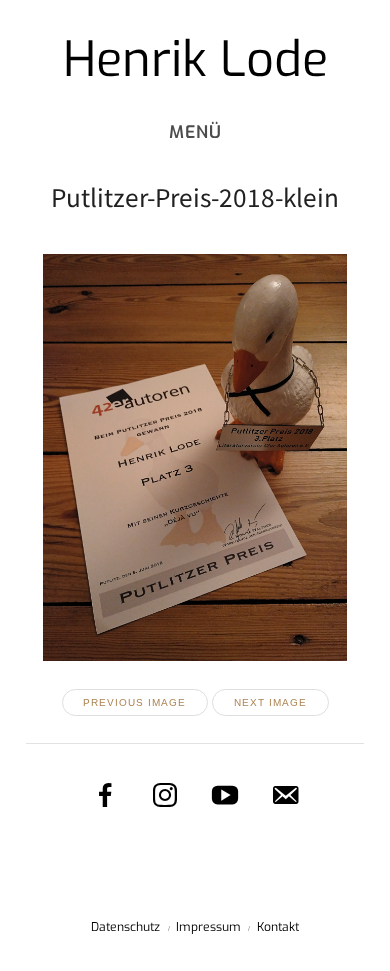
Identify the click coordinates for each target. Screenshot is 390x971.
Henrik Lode (195, 59)
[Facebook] (105, 795)
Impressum (208, 927)
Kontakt (278, 927)
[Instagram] (165, 795)
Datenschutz (125, 927)
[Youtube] (225, 795)
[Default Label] (285, 795)
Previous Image (134, 702)
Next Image (270, 702)
